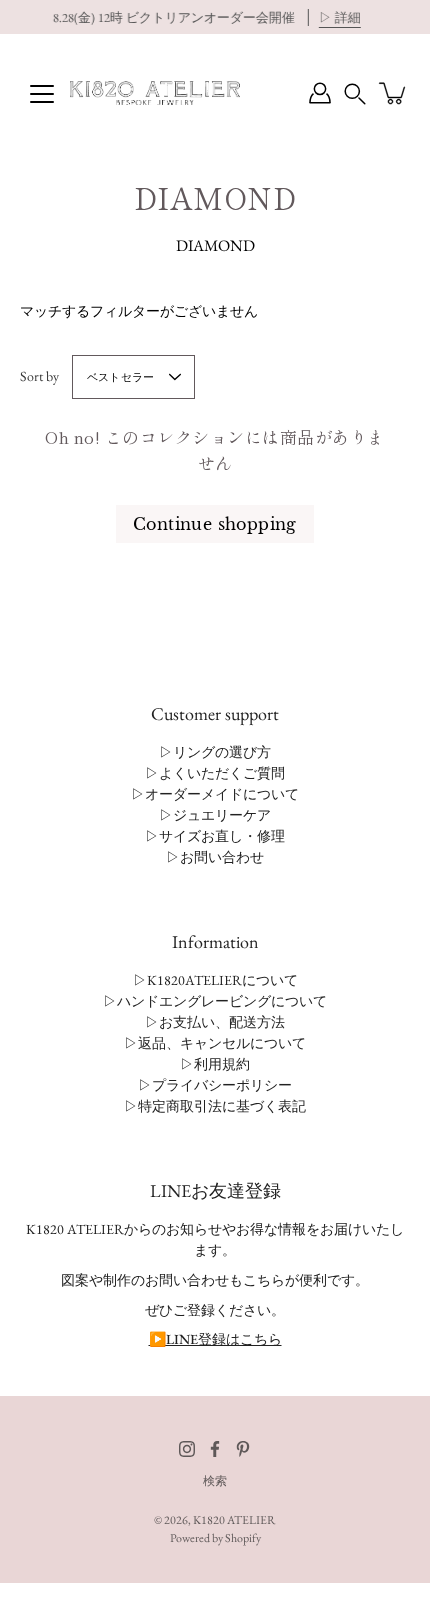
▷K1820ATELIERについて (215, 980)
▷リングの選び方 (215, 752)
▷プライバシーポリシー (215, 1085)
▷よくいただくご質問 (215, 773)
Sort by (39, 376)
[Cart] (394, 93)
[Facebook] (215, 1449)
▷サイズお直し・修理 (215, 836)
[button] (355, 93)
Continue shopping (215, 524)
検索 (215, 1481)
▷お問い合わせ (215, 857)
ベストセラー (120, 377)
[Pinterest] (243, 1449)
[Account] (320, 93)
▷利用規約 (215, 1064)
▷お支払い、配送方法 (215, 1022)
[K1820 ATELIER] (155, 93)
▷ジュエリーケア (215, 815)
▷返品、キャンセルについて (215, 1043)
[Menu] (42, 94)
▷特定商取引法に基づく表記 (215, 1106)
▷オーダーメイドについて (215, 794)
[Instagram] (187, 1449)
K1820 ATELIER (234, 1520)
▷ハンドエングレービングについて (215, 1001)
